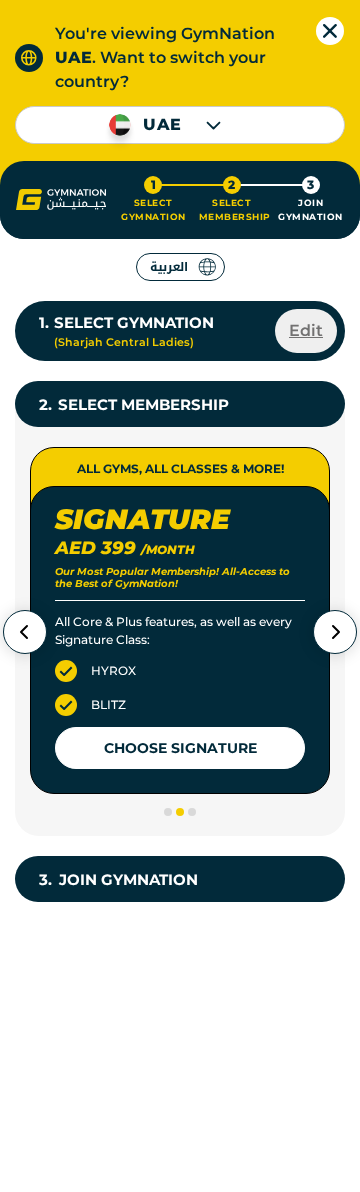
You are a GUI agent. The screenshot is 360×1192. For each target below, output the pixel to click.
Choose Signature (180, 748)
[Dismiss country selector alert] (330, 31)
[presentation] (25, 632)
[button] (61, 199)
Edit (306, 330)
